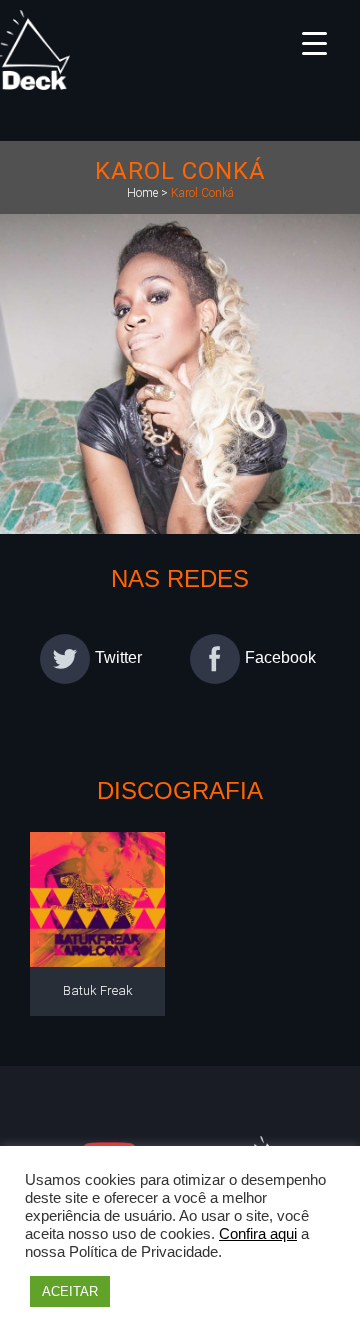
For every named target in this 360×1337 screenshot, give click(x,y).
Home (142, 193)
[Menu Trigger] (314, 42)
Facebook (280, 658)
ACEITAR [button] (70, 1291)
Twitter (118, 658)
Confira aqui (258, 1234)
